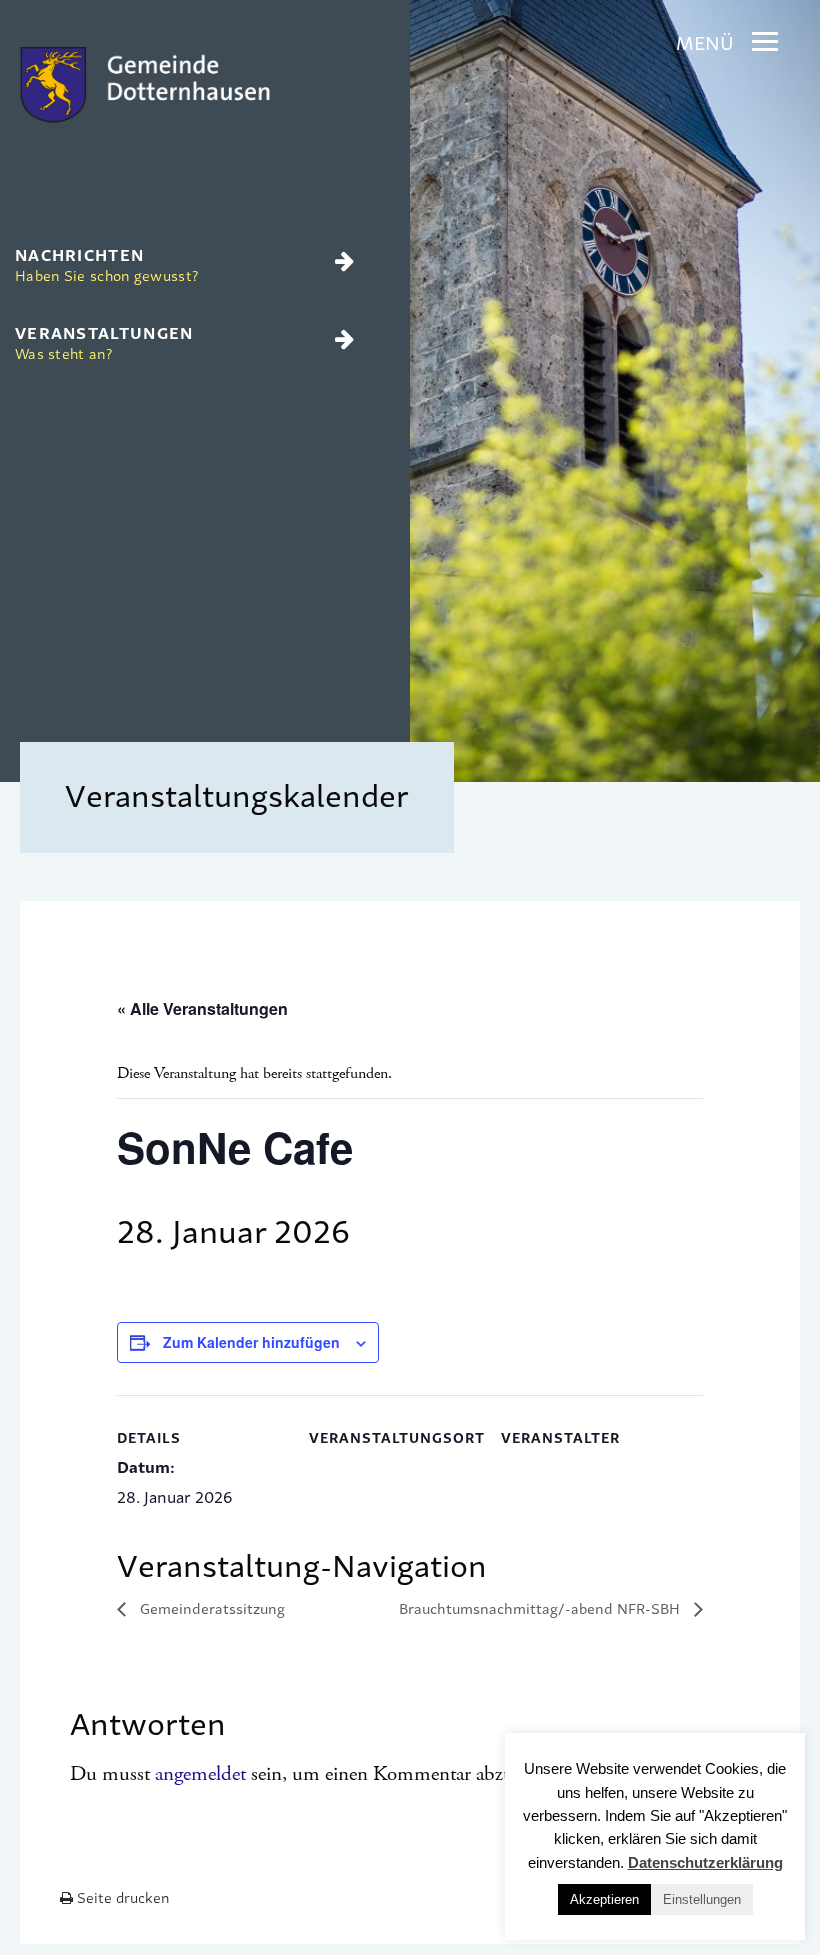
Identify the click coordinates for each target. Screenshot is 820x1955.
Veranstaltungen (104, 341)
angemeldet (200, 1774)
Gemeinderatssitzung (210, 1607)
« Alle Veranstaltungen (202, 1008)
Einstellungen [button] (702, 1899)
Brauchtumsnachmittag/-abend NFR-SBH (541, 1607)
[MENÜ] (765, 42)
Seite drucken (121, 1896)
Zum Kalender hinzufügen (251, 1342)
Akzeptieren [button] (604, 1899)
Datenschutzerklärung (705, 1862)
